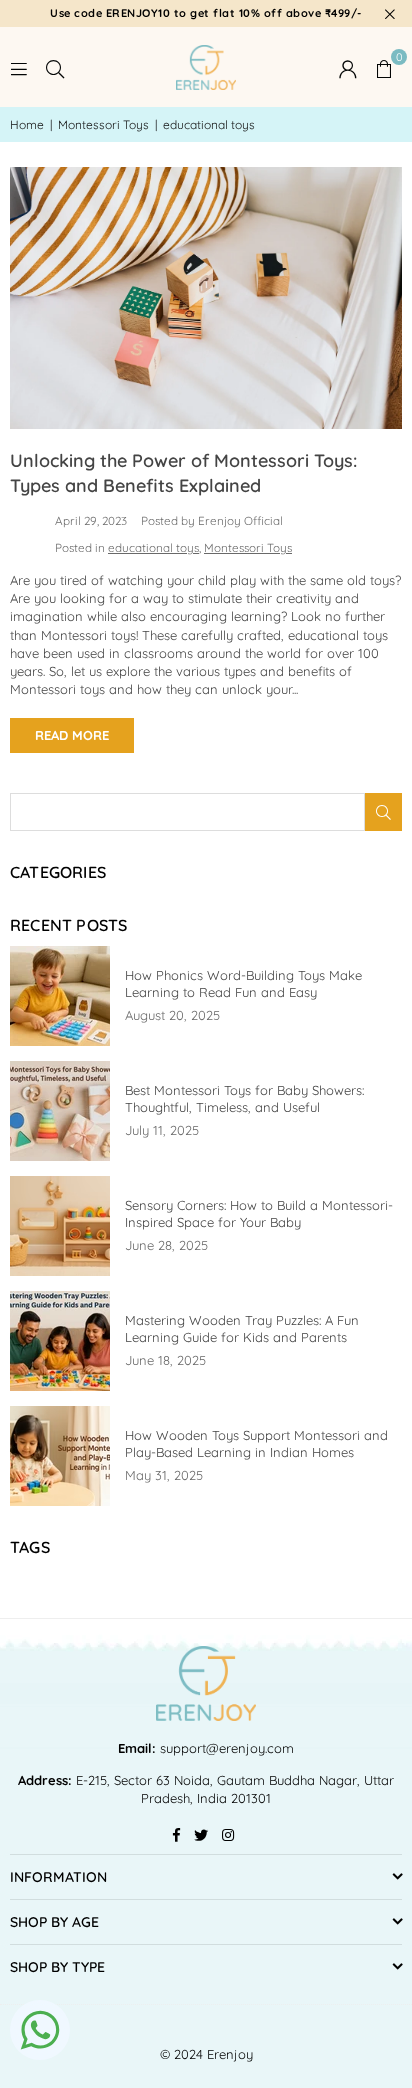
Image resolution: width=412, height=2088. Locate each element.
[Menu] (19, 67)
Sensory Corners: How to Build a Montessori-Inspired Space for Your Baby (259, 1213)
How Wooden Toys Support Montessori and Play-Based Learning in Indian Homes (256, 1443)
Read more (72, 735)
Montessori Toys (103, 124)
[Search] (55, 67)
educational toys (153, 547)
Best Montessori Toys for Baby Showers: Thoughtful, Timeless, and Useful (244, 1098)
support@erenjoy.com (225, 1748)
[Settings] (348, 67)
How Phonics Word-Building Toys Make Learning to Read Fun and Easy (243, 983)
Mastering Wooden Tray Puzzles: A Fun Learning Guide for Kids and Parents (242, 1328)
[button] (384, 67)
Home (27, 124)
